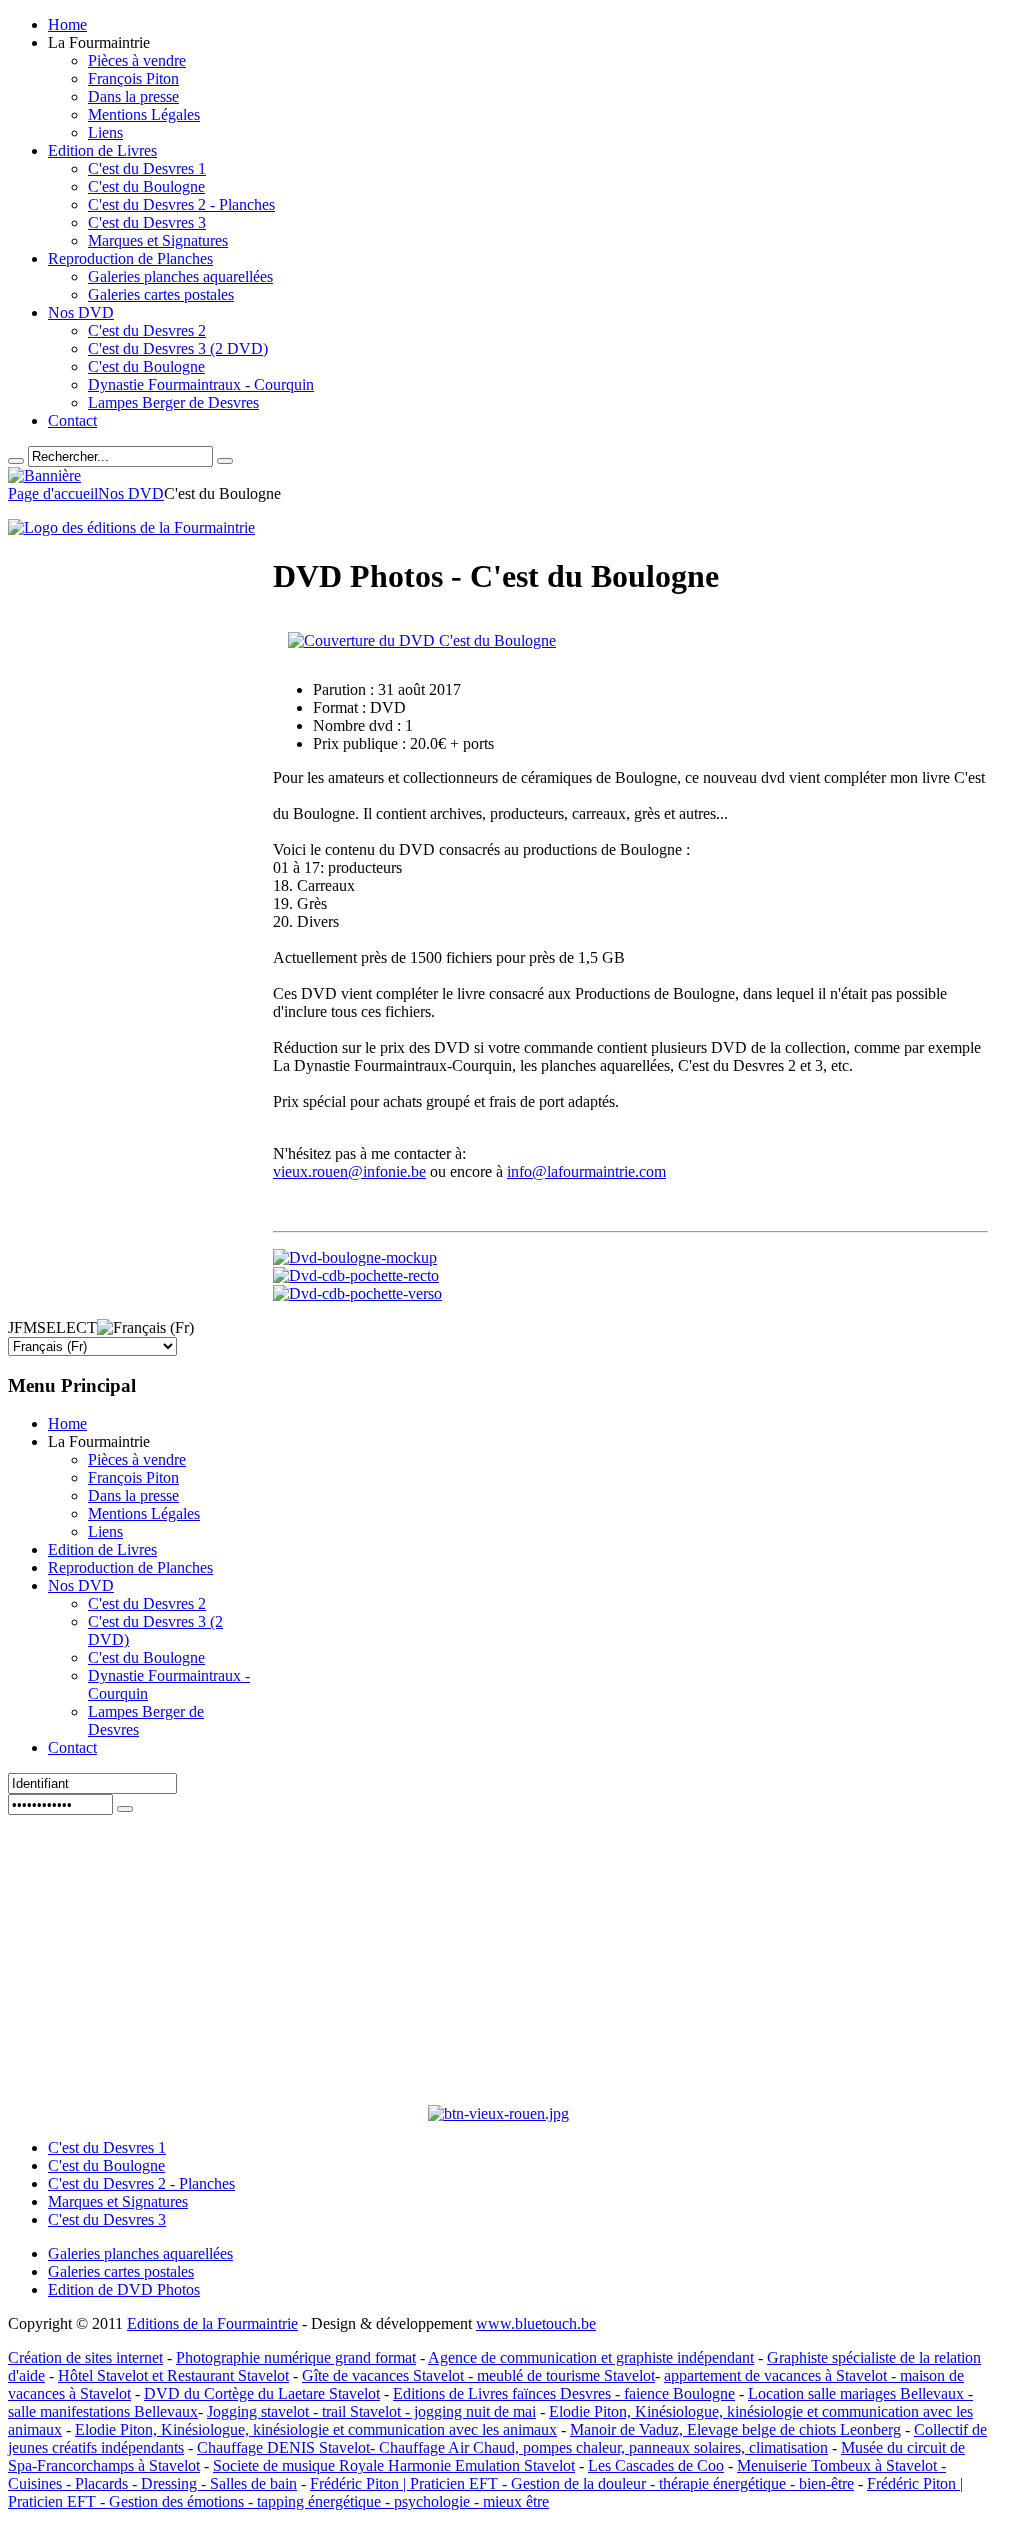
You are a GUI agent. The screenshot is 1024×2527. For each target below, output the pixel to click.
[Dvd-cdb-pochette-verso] (357, 1293)
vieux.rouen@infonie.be (349, 1171)
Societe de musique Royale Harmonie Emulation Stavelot (394, 2465)
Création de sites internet (85, 2357)
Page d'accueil (53, 493)
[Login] (125, 1809)
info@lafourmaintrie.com (586, 1171)
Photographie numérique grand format (296, 2357)
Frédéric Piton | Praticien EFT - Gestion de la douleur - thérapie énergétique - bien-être (582, 2483)
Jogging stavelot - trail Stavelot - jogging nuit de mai (371, 2411)
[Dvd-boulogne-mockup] (355, 1257)
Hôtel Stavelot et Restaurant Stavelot (173, 2375)
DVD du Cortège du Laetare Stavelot (262, 2393)
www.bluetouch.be (536, 2323)
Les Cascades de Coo (656, 2465)
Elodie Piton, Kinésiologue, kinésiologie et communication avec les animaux (316, 2429)
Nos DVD (131, 493)
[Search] (16, 461)
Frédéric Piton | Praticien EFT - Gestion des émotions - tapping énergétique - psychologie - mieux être (485, 2492)
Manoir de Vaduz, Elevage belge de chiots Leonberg (735, 2429)
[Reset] (225, 461)
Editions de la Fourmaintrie (212, 2323)
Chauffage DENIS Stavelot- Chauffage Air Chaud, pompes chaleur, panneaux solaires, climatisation (512, 2447)
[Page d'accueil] (131, 527)
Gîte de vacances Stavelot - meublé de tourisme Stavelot (478, 2375)
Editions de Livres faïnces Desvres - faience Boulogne (564, 2393)
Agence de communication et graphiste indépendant (591, 2357)
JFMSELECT (52, 1327)
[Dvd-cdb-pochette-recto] (356, 1275)
